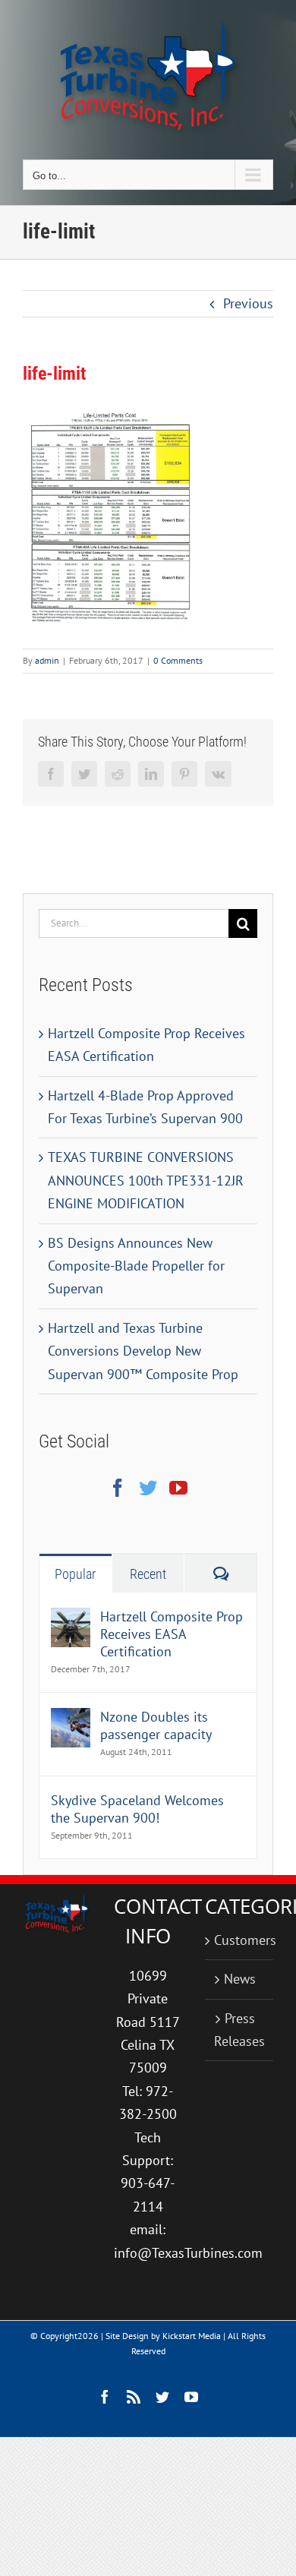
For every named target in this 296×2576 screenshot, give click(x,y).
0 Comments (178, 660)
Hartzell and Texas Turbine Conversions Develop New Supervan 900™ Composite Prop (143, 1351)
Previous (248, 303)
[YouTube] (178, 1488)
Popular (75, 1574)
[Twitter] (148, 1488)
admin (47, 660)
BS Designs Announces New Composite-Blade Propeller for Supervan (136, 1266)
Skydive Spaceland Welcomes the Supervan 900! (137, 1809)
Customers (240, 1940)
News (240, 1979)
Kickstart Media (192, 2336)
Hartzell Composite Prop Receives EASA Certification (172, 1634)
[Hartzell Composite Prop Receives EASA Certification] (71, 1619)
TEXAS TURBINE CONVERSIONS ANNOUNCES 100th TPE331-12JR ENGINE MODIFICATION (146, 1180)
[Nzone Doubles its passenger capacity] (71, 1719)
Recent (148, 1574)
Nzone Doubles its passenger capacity (156, 1725)
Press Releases (239, 2030)
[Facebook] (118, 1488)
